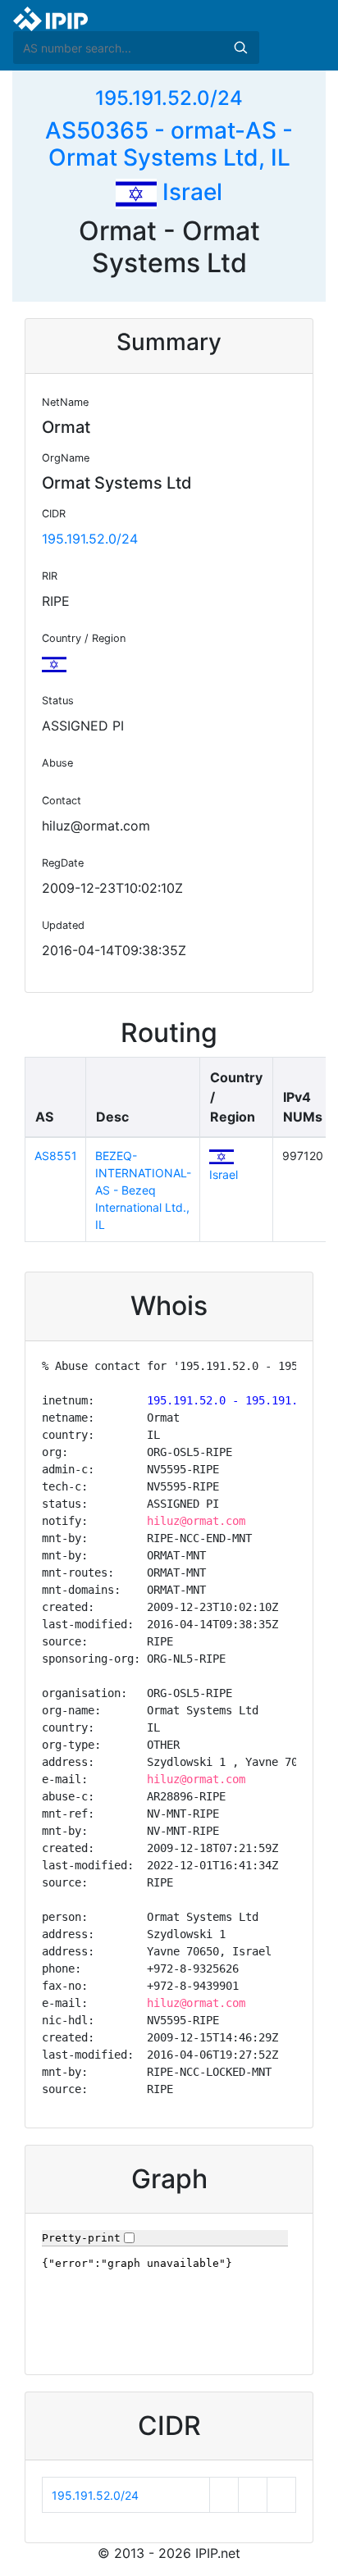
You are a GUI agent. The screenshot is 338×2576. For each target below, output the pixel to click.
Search (240, 48)
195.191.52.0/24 (169, 98)
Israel (190, 192)
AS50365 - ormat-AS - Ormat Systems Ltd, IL (169, 144)
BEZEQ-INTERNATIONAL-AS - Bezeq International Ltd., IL (143, 1190)
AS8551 (56, 1156)
